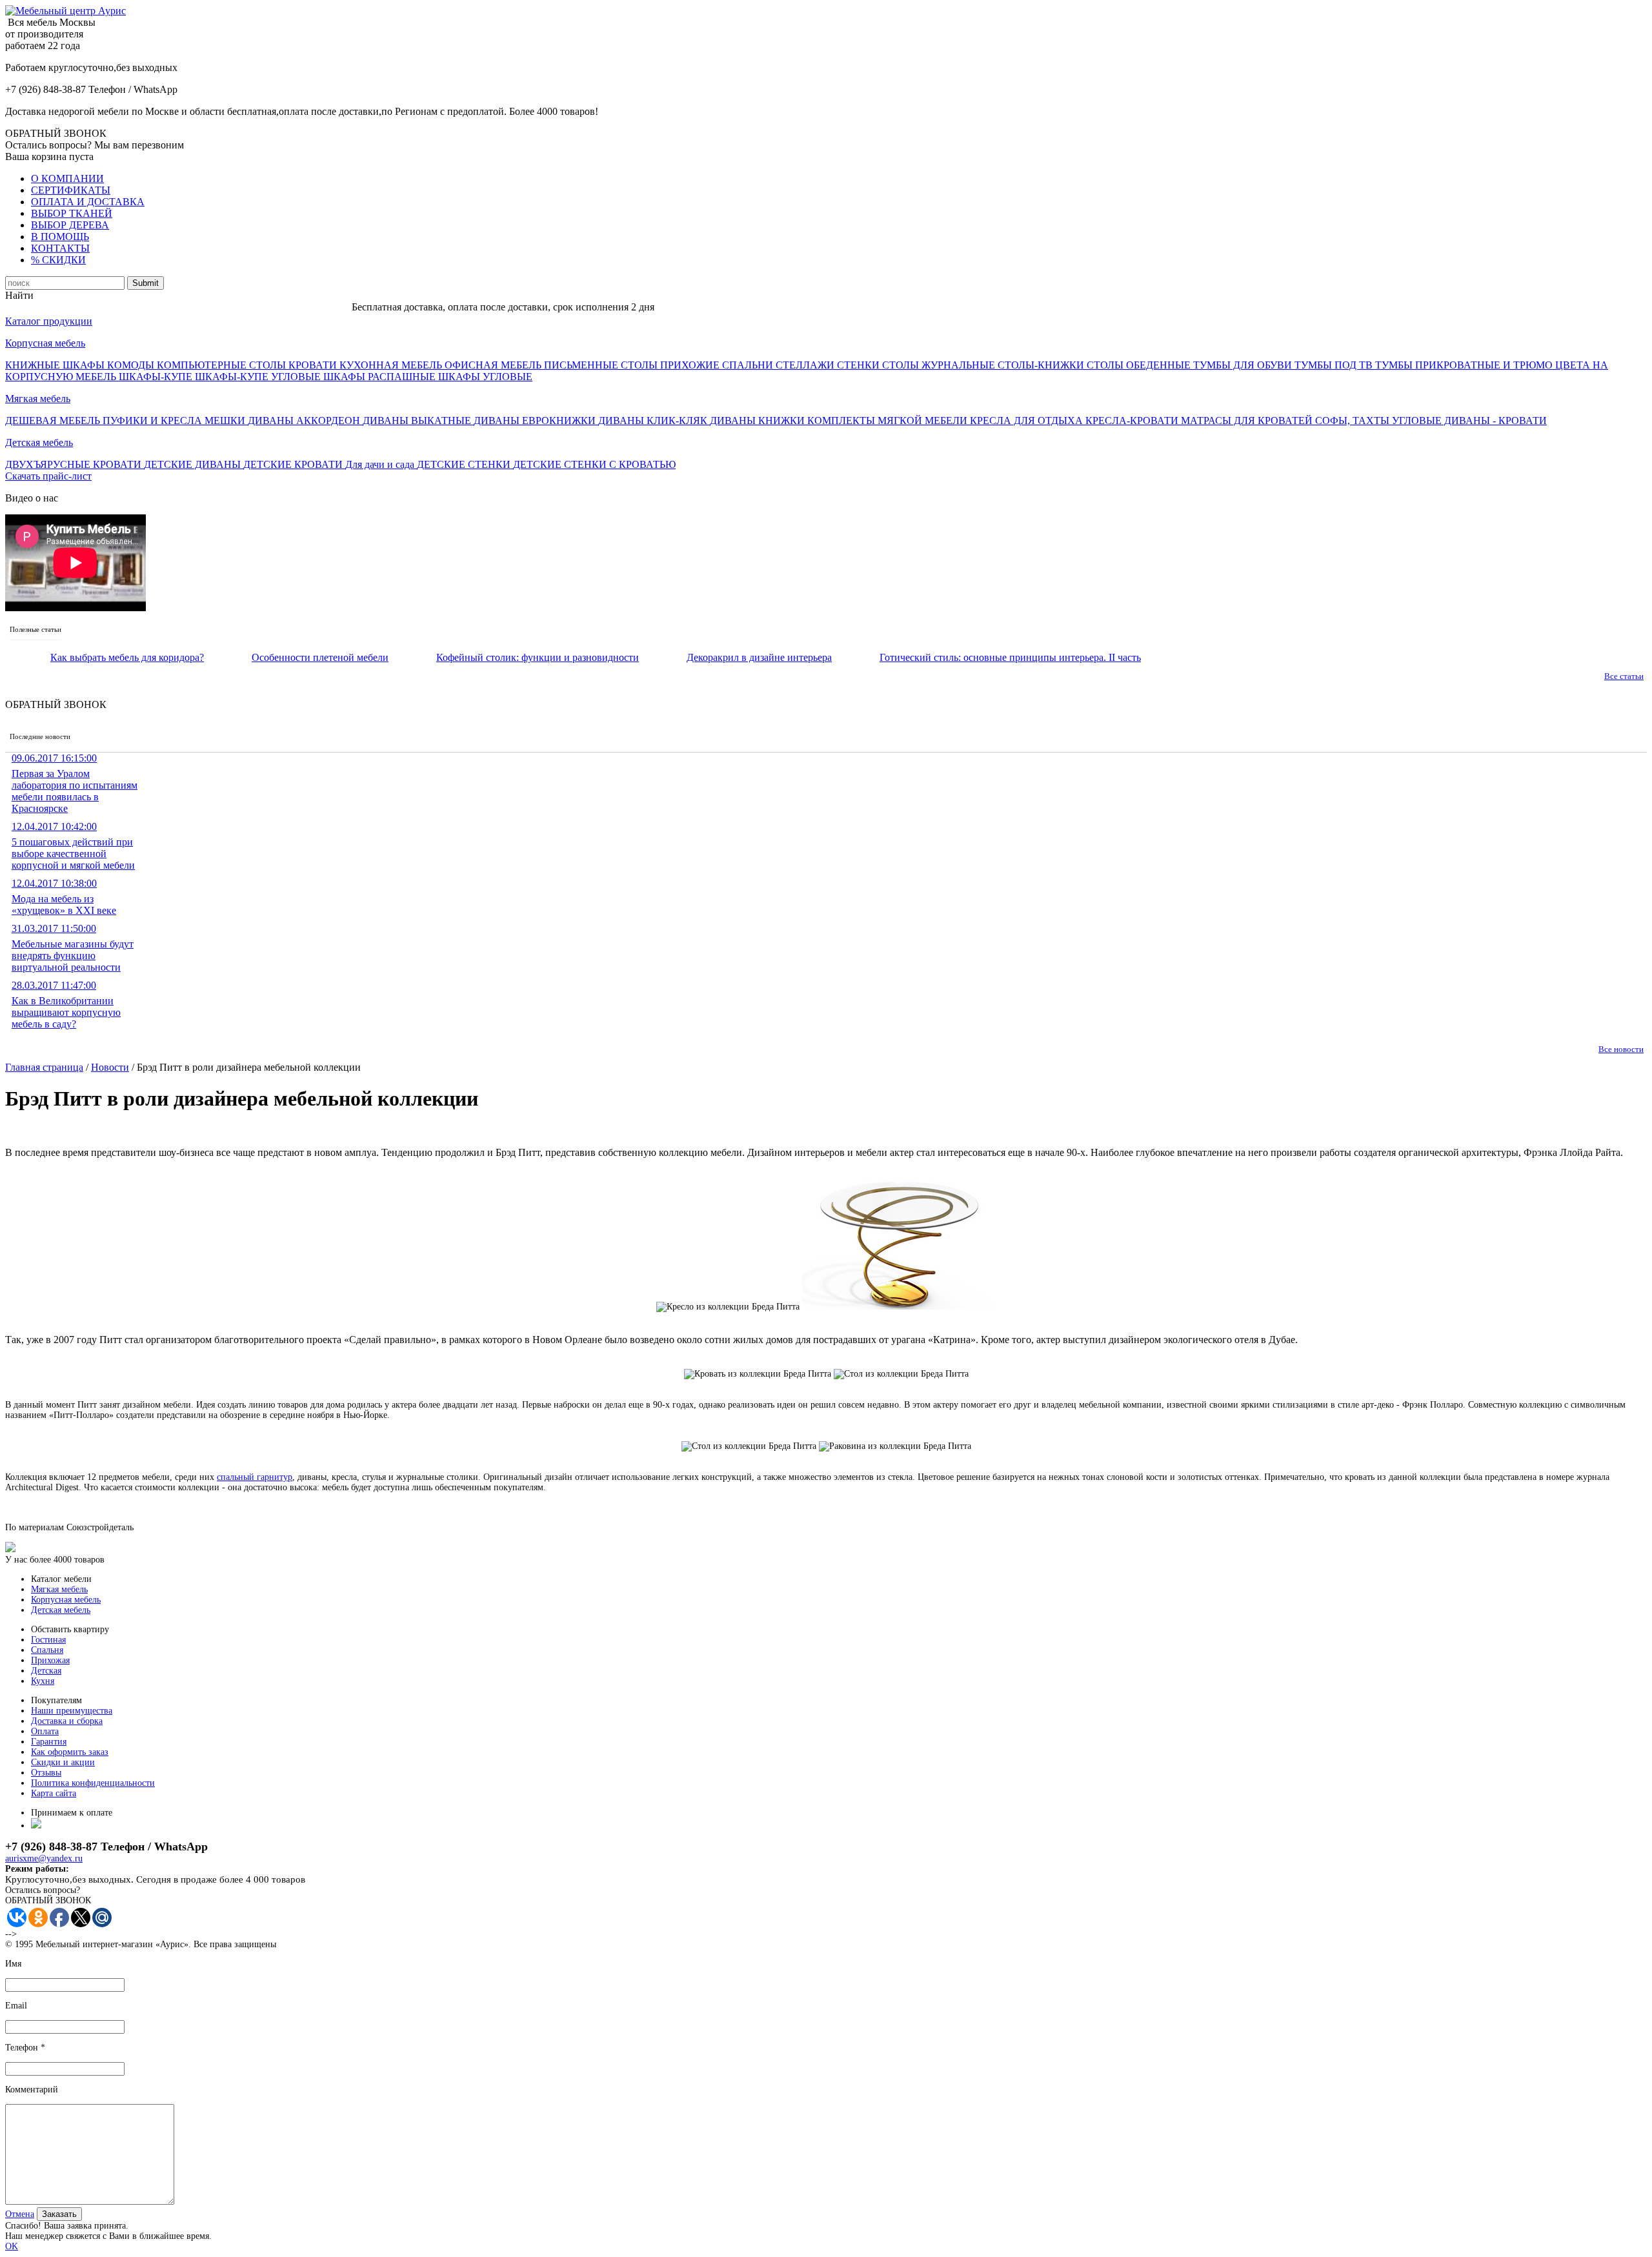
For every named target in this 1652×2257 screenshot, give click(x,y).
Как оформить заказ (70, 1752)
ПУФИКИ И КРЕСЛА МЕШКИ (175, 420)
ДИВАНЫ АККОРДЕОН (305, 420)
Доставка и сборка (67, 1721)
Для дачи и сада (381, 464)
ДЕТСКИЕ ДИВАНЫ (194, 464)
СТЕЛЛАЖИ (806, 365)
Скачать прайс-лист (48, 476)
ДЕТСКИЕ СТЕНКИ (465, 464)
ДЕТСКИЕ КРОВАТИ (294, 464)
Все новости (1621, 1049)
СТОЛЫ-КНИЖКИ (1042, 365)
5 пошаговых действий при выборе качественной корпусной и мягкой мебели (73, 846)
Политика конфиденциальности (93, 1783)
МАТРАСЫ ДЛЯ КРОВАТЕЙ (1248, 420)
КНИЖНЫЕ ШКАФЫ (56, 365)
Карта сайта (54, 1793)
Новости (110, 1067)
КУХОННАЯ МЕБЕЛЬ (392, 365)
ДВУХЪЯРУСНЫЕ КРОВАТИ (75, 464)
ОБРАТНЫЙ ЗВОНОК (56, 133)
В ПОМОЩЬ (60, 237)
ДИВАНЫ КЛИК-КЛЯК (654, 420)
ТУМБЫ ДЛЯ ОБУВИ (1244, 365)
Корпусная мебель (45, 343)
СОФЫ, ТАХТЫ (1354, 420)
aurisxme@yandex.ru (44, 1858)
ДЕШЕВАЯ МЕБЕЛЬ (54, 420)
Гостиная (48, 1640)
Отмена (20, 2214)
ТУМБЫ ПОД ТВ (1335, 365)
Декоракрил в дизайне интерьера (759, 657)
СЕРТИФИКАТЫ (71, 190)
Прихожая (50, 1660)
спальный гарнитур (255, 1477)
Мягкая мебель (38, 399)
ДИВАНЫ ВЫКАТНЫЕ (418, 420)
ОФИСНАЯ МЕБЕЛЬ (494, 365)
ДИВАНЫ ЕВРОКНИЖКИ (536, 420)
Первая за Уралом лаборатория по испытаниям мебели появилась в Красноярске (75, 783)
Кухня (43, 1681)
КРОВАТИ (314, 365)
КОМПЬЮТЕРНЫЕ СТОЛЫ (223, 365)
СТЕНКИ (860, 365)
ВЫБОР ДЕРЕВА (70, 225)
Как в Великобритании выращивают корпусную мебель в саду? (66, 1005)
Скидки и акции (63, 1762)
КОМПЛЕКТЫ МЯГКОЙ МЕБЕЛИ (889, 420)
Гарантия (49, 1742)
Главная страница (44, 1067)
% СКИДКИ (58, 260)
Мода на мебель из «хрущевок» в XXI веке (64, 897)
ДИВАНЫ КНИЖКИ (759, 420)
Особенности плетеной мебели (320, 657)
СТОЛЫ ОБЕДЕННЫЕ (1140, 365)
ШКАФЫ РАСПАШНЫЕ (381, 377)
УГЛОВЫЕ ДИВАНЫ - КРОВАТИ (1469, 420)
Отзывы (46, 1773)
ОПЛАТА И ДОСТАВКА (88, 202)
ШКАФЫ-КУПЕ (157, 377)
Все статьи (1624, 676)
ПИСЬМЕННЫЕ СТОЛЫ (602, 365)
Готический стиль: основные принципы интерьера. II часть (1010, 657)
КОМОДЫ (132, 365)
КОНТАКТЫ (60, 248)
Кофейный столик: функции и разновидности (538, 657)
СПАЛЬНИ (749, 365)
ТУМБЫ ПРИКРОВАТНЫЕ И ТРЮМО (1465, 365)
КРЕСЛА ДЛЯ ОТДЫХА (1028, 420)
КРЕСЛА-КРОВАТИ (1133, 420)
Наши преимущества (72, 1711)
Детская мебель (39, 442)
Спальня (47, 1650)
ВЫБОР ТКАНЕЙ (72, 213)
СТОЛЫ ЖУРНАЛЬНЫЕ (940, 365)
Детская (46, 1671)
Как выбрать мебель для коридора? (127, 657)
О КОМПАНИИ (67, 178)
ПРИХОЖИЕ (691, 365)
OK (12, 2246)
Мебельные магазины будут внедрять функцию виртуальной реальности (73, 948)
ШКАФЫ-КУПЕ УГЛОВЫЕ (259, 377)
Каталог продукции (49, 321)
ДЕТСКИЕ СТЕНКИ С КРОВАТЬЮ (594, 464)
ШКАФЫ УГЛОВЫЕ (485, 377)
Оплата (45, 1731)
